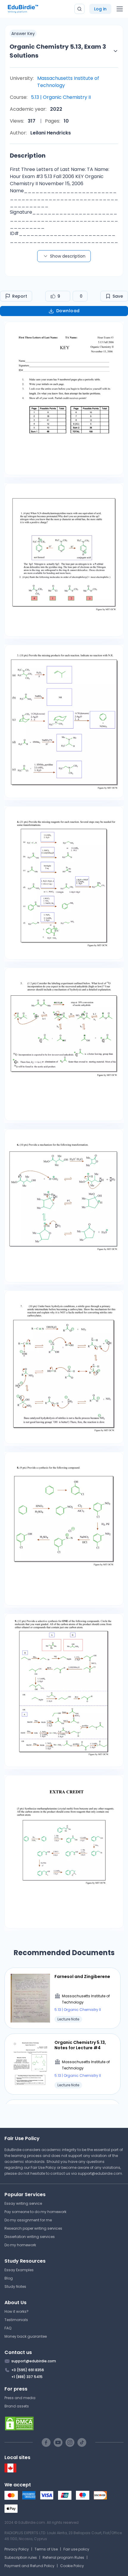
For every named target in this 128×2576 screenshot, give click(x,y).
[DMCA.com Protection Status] (64, 2423)
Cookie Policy (72, 2566)
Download (68, 311)
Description (28, 156)
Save (118, 296)
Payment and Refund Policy (29, 2566)
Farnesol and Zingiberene (82, 1977)
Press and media (20, 2398)
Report (20, 296)
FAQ (8, 2328)
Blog (9, 2278)
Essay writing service (23, 2203)
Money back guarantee (26, 2336)
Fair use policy (76, 2549)
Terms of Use (46, 2549)
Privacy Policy (17, 2549)
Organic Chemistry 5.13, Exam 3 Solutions (58, 51)
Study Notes (15, 2286)
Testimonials (16, 2320)
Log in (100, 9)
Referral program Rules (63, 2557)
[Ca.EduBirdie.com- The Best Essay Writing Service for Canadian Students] (10, 2471)
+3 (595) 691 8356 (28, 2370)
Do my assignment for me (28, 2220)
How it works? (17, 2311)
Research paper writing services (33, 2228)
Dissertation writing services (30, 2237)
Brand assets (17, 2406)
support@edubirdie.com (100, 2173)
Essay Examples (19, 2270)
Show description (68, 256)
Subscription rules (21, 2557)
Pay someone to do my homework (35, 2212)
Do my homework (20, 2245)
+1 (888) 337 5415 (27, 2377)
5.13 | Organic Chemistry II (61, 97)
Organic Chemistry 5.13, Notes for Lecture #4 (80, 2045)
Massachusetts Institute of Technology (68, 82)
